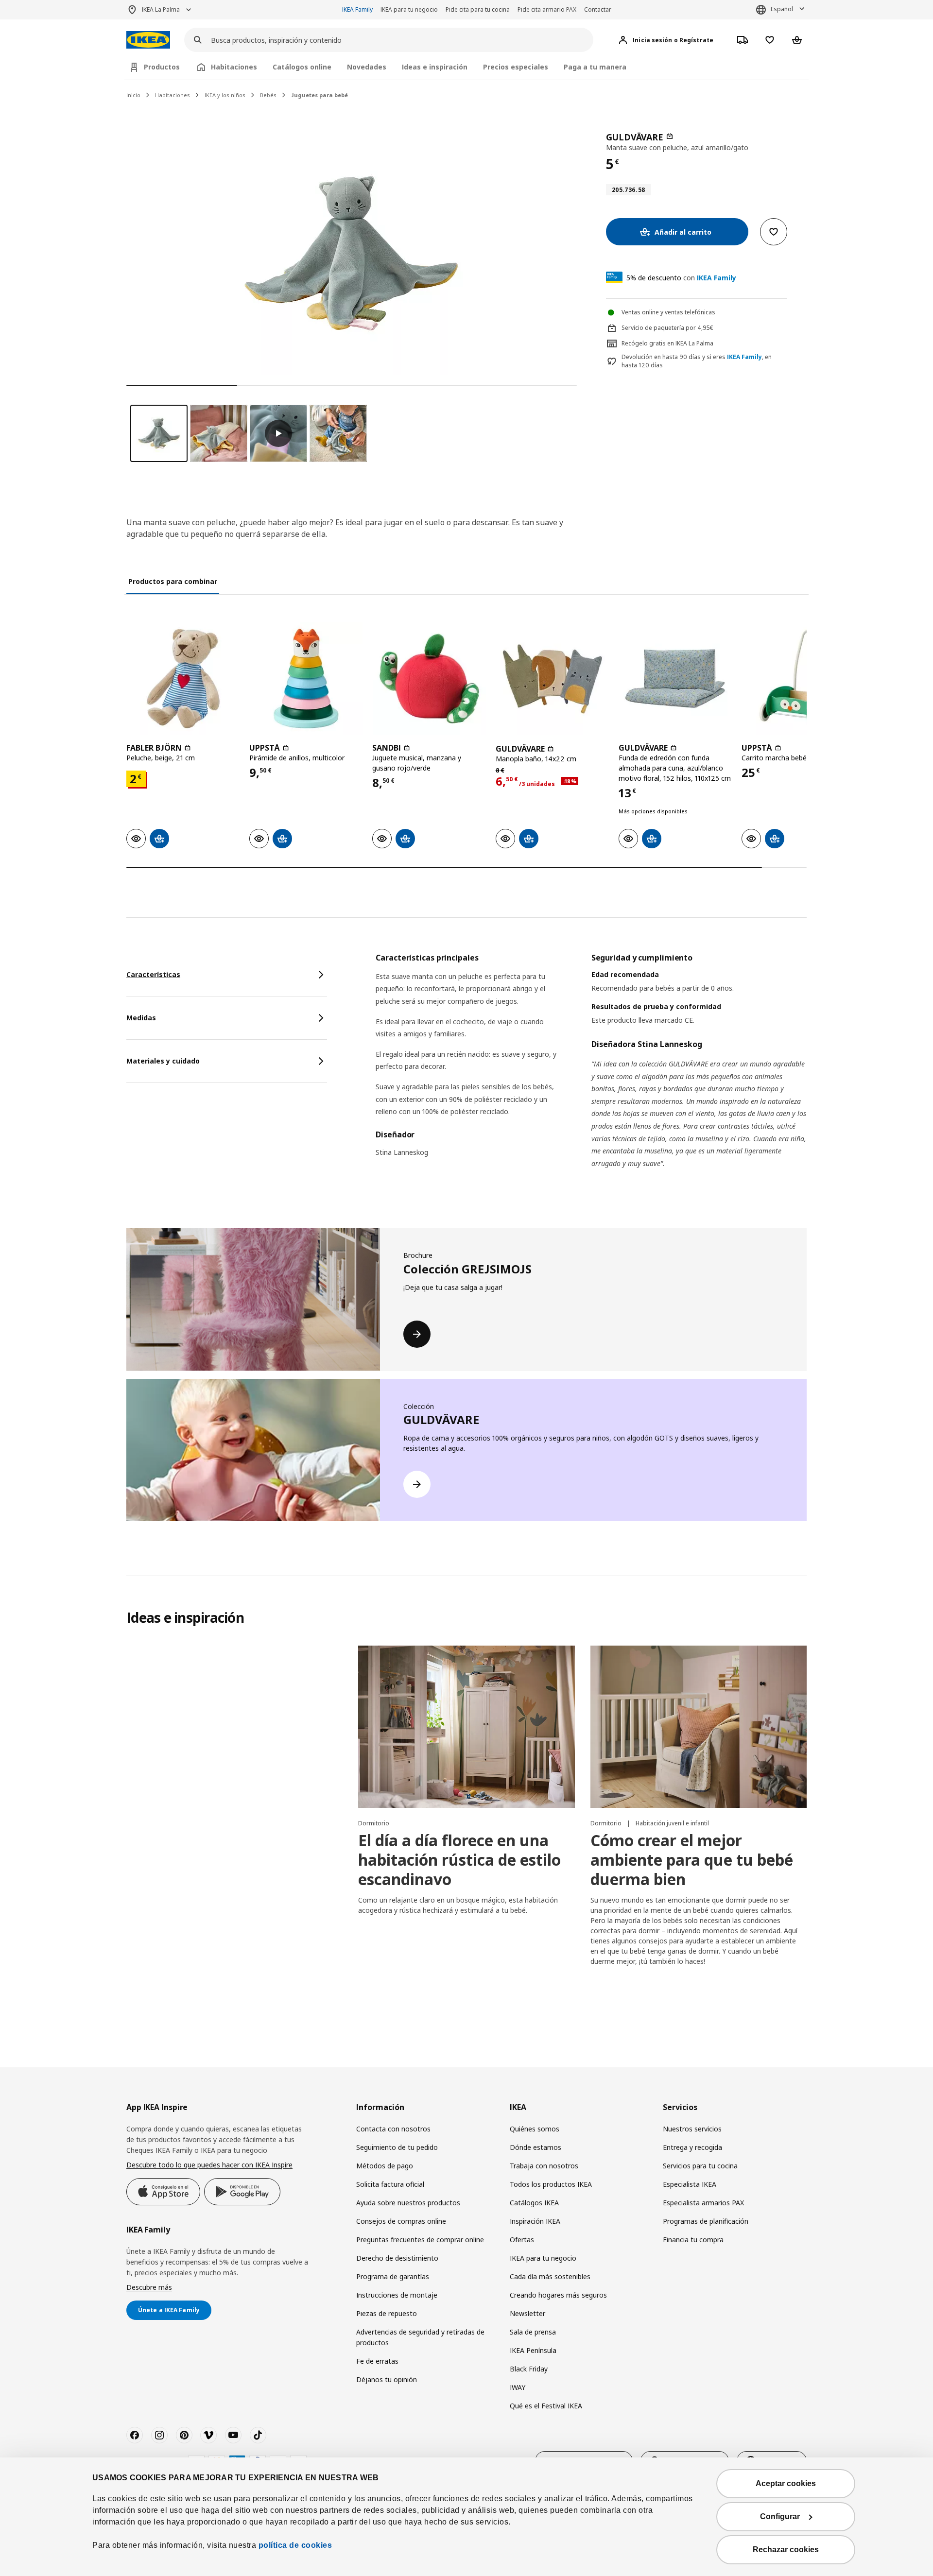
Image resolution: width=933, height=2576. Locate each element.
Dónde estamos (536, 2147)
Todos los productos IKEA (551, 2184)
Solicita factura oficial (390, 2184)
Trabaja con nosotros (544, 2166)
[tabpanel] (591, 1073)
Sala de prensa (533, 2332)
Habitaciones (173, 95)
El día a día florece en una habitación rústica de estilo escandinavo (459, 1860)
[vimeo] (208, 2435)
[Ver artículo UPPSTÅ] (306, 678)
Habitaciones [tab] (234, 67)
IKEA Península (533, 2350)
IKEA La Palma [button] (161, 9)
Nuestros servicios (692, 2129)
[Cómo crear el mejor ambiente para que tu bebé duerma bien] (699, 1727)
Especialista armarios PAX (703, 2203)
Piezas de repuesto (387, 2313)
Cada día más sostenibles (550, 2276)
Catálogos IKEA (534, 2203)
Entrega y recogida (692, 2147)
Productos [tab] (162, 67)
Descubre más (149, 2287)
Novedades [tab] (367, 67)
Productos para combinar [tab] (173, 581)
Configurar (780, 2516)
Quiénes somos (535, 2129)
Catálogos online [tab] (302, 67)
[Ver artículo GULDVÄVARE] (552, 678)
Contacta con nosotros (393, 2129)
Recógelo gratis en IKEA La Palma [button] (667, 343)
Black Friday (529, 2369)
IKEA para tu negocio (409, 9)
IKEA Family (357, 9)
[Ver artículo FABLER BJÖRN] (183, 678)
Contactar (598, 9)
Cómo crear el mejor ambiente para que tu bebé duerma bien (692, 1860)
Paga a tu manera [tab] (595, 67)
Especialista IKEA (690, 2184)
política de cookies (295, 2545)
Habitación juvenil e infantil (672, 1823)
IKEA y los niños (225, 95)
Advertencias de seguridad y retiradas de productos (420, 2337)
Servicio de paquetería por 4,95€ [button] (667, 328)
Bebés (268, 95)
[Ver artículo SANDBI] (429, 678)
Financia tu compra (693, 2240)
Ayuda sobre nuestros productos (408, 2203)
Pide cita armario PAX (547, 9)
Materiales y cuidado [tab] (163, 1061)
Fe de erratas (377, 2361)
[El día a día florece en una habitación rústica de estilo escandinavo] (466, 1727)
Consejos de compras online (401, 2221)
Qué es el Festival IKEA (546, 2406)
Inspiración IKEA (535, 2221)
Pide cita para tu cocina (478, 9)
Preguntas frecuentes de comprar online (420, 2240)
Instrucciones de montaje (397, 2295)
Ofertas (522, 2240)
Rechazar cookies (786, 2550)
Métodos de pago (385, 2166)
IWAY (518, 2387)
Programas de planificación (706, 2221)
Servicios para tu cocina (700, 2166)
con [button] (681, 278)
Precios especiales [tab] (516, 67)
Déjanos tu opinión (387, 2379)
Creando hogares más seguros (558, 2295)
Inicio (133, 95)
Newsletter (527, 2313)
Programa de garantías (393, 2276)
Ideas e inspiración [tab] (435, 67)
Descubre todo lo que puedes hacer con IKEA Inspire (209, 2165)
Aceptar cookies (786, 2483)
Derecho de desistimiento (397, 2258)
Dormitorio (374, 1823)
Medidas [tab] (141, 1018)
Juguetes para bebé (320, 95)
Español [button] (782, 9)
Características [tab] (153, 974)
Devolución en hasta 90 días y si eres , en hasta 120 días (697, 361)
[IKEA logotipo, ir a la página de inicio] (148, 40)
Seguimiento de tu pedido (397, 2147)
